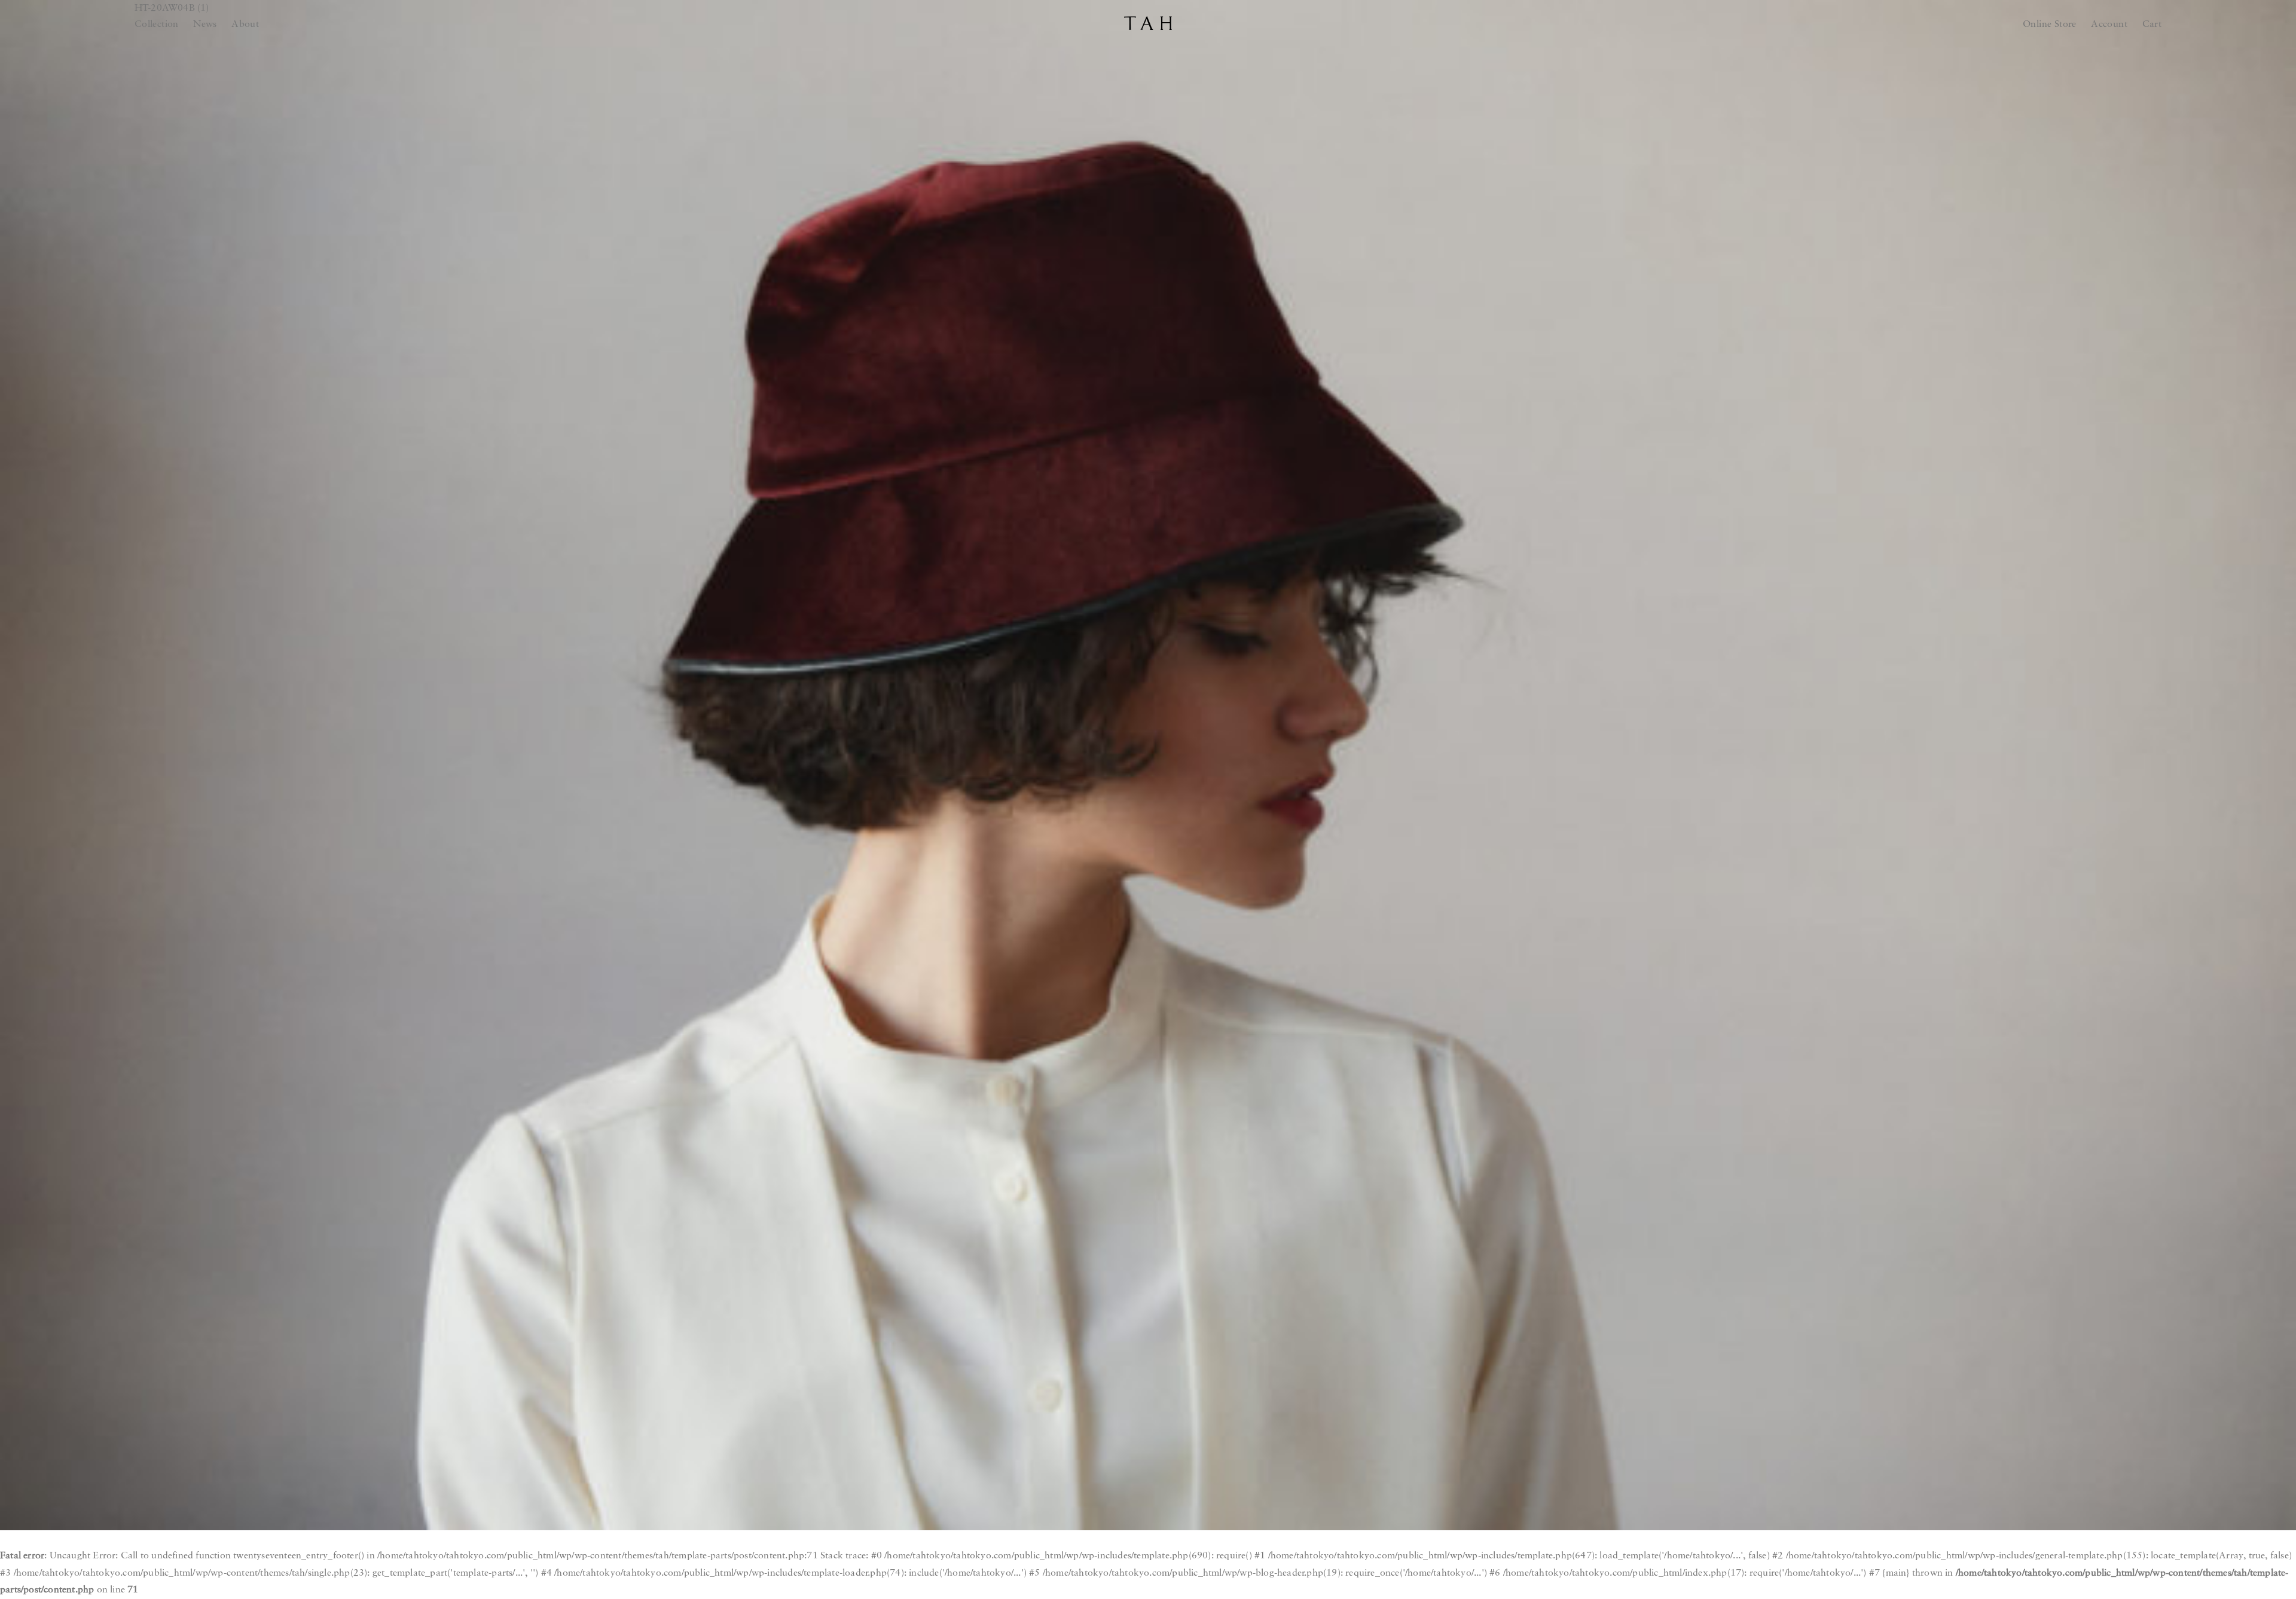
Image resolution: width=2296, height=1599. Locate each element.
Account (2109, 25)
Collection (157, 25)
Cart (2152, 25)
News (205, 25)
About (245, 25)
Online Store (2050, 25)
